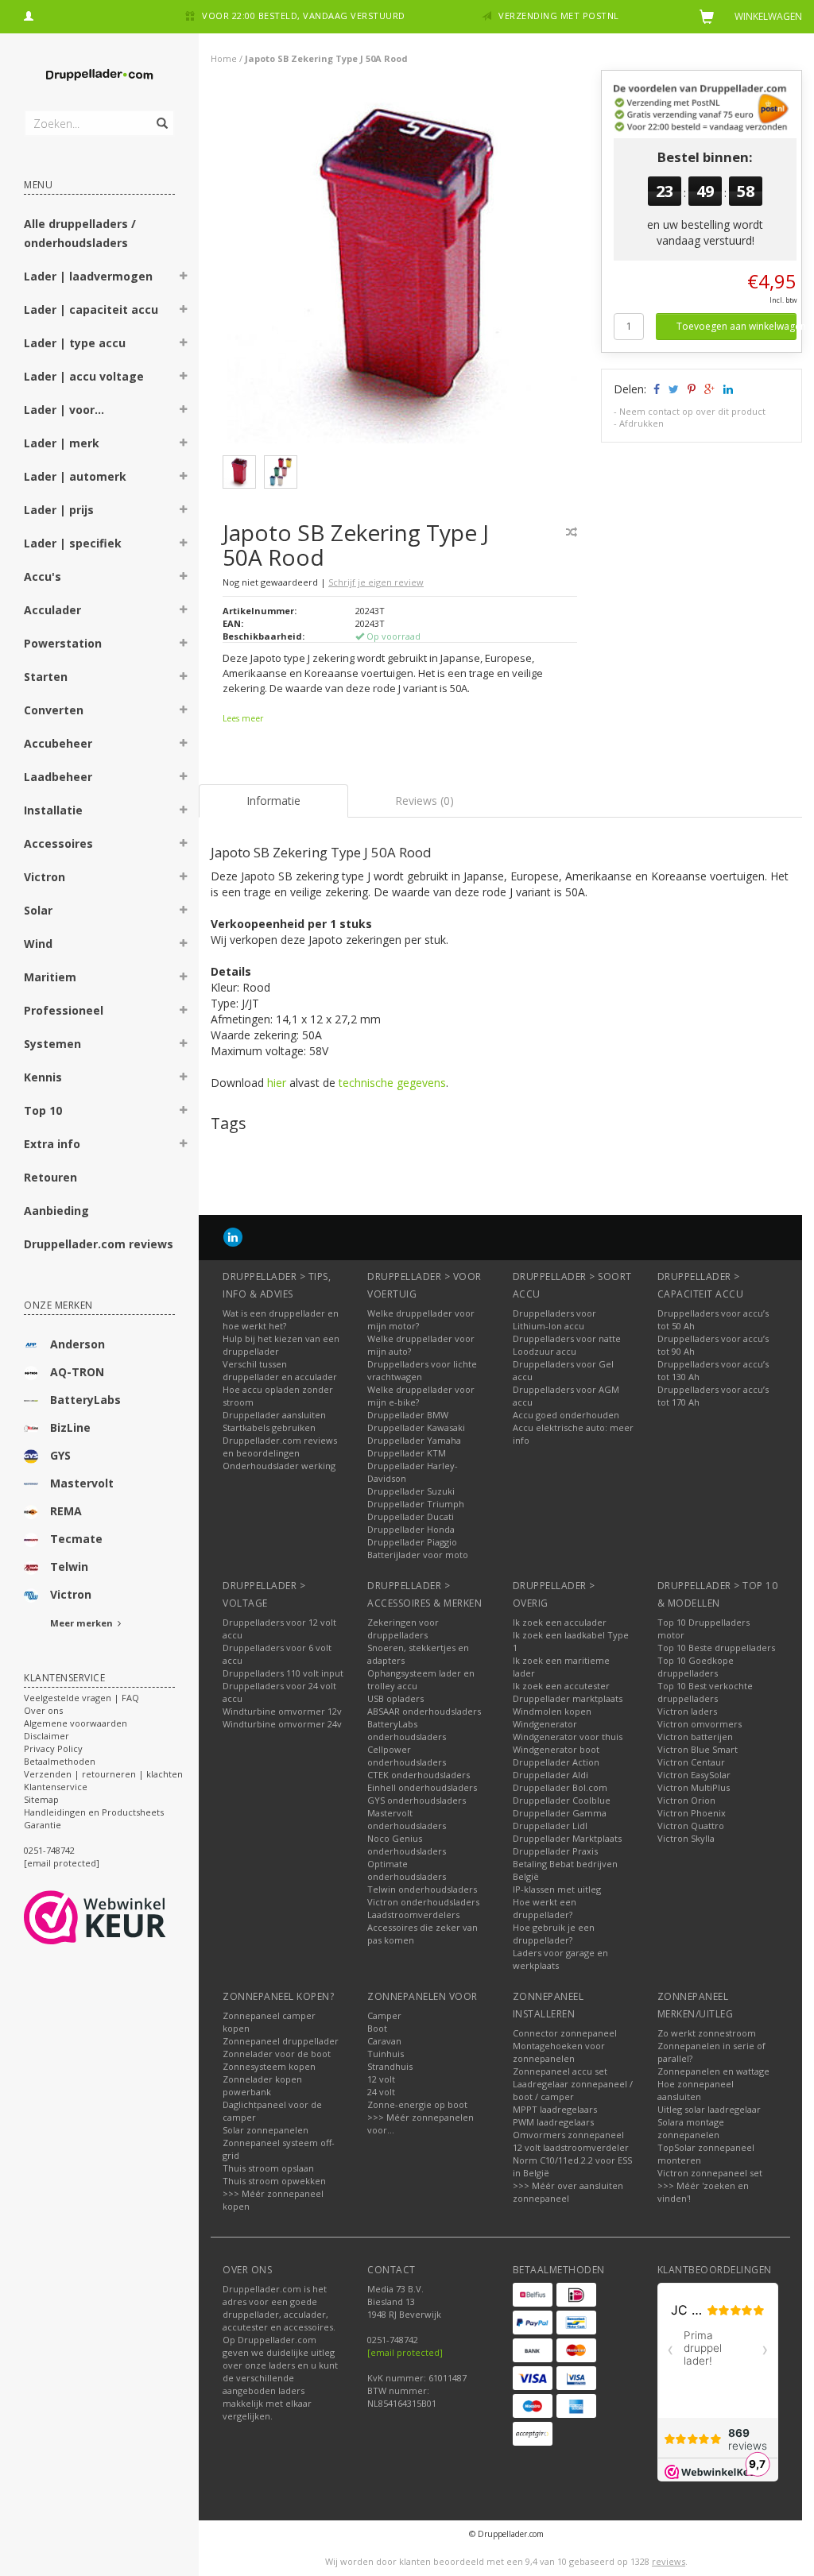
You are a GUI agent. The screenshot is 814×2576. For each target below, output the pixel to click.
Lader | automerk (75, 476)
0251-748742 (49, 1850)
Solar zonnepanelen (266, 2130)
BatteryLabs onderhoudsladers (407, 1730)
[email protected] (405, 2352)
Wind (38, 944)
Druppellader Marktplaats (567, 1838)
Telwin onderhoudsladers (422, 1889)
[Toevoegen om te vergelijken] (572, 532)
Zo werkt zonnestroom (707, 2033)
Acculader (52, 610)
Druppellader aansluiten (274, 1415)
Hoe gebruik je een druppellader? (554, 1934)
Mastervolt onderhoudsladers (407, 1819)
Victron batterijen (695, 1737)
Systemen (52, 1044)
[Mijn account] (29, 14)
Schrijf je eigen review (376, 582)
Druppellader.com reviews (99, 1244)
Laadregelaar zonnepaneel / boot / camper (573, 2090)
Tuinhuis (386, 2054)
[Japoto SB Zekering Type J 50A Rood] (406, 269)
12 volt (381, 2079)
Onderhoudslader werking (279, 1466)
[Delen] (655, 389)
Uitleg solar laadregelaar (709, 2109)
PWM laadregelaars (553, 2122)
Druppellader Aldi (550, 1775)
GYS (60, 1455)
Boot (377, 2028)
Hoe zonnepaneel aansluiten (696, 2090)
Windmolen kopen (552, 1711)
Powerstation (63, 643)
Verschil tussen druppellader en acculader (280, 1370)
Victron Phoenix (692, 1813)
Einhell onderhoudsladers (422, 1787)
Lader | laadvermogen (88, 276)
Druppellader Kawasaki (416, 1427)
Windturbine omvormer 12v (282, 1711)
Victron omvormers (700, 1724)
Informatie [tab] (273, 801)
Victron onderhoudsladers (423, 1902)
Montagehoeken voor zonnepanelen (559, 2052)
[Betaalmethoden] (533, 2295)
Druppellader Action (556, 1762)
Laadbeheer (58, 777)
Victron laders (687, 1711)
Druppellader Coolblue (562, 1800)
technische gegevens (392, 1083)
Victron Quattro (691, 1826)
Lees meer (243, 718)
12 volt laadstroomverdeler (571, 2147)
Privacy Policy (53, 1748)
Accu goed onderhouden (566, 1415)
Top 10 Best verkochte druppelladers (705, 1692)
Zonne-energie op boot (417, 2104)
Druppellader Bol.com (560, 1787)
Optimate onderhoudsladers (407, 1870)
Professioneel (64, 1010)
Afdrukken (642, 423)
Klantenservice (56, 1787)
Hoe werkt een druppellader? (545, 1908)
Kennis (43, 1077)
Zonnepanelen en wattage (713, 2071)
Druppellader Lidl (550, 1826)
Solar (38, 910)
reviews (669, 2561)
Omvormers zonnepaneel (568, 2135)
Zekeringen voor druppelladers (403, 1628)
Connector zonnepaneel (565, 2033)
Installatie (53, 810)
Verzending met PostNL (559, 15)
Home (224, 58)
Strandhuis (390, 2066)
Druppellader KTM (407, 1453)
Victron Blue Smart (698, 1749)
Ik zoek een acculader (560, 1622)
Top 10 (43, 1110)
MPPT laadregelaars (555, 2109)
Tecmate (76, 1539)
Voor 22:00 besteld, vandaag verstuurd (304, 15)
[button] (184, 278)
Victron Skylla (686, 1838)
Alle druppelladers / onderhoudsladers (80, 233)
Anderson (78, 1344)
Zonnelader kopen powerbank (262, 2085)
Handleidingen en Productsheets (94, 1812)
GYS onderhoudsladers (417, 1800)
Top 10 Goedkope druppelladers (696, 1667)
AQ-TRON (77, 1372)
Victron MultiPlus (694, 1787)
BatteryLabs (85, 1400)
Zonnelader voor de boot (277, 2054)
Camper (384, 2015)
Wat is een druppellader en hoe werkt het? (281, 1319)
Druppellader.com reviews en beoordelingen (280, 1447)
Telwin (69, 1566)
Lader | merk (62, 443)
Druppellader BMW (408, 1415)
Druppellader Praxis (555, 1851)
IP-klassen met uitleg (557, 1889)
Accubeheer (58, 743)
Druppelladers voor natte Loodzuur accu (567, 1345)
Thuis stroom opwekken (274, 2181)
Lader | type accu (75, 343)
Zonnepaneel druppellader (281, 2041)
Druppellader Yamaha (414, 1440)
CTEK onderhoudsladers (419, 1775)
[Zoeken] (161, 114)
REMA (66, 1511)
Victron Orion (686, 1800)
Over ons (43, 1710)
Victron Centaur (691, 1762)
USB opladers (395, 1698)
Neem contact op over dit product (692, 411)
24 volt (381, 2092)
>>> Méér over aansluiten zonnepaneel (568, 2192)
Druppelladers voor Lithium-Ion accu (554, 1319)
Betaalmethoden (60, 1761)
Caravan (384, 2041)
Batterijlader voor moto (418, 1555)
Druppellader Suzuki (411, 1491)
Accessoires (58, 843)
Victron (45, 877)
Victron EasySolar (694, 1775)
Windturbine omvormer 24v (282, 1724)
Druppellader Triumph (416, 1504)
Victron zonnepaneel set (710, 2173)
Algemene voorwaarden (76, 1723)
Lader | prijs (59, 510)
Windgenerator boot (556, 1749)
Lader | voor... (64, 410)
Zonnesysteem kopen (269, 2066)
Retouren (50, 1177)
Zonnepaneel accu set (560, 2071)
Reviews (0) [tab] (424, 801)
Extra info (52, 1144)
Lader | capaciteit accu (91, 309)
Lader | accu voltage (84, 376)
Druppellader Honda (411, 1529)
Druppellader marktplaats (568, 1698)
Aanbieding (56, 1211)
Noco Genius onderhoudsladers (407, 1845)
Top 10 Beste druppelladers (716, 1648)
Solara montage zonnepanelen (691, 2128)
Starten (46, 677)
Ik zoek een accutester (561, 1686)
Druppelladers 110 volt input (283, 1673)
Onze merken (58, 1305)
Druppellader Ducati (411, 1516)
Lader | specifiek (73, 543)
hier (277, 1083)
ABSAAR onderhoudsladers (424, 1711)
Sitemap (41, 1799)
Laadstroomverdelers (413, 1915)
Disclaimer (47, 1736)
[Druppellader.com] (99, 75)
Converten (54, 710)
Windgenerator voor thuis (568, 1737)
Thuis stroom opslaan (268, 2168)
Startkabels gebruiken (269, 1427)
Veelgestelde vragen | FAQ (81, 1698)
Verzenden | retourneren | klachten (103, 1774)
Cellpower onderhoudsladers (407, 1756)
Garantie (43, 1825)
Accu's (43, 576)
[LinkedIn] (233, 1237)
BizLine (70, 1427)
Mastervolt (82, 1483)
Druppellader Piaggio (412, 1542)
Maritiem (50, 977)
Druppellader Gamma (560, 1813)
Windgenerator (545, 1724)
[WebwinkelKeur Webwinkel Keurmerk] (124, 1917)
